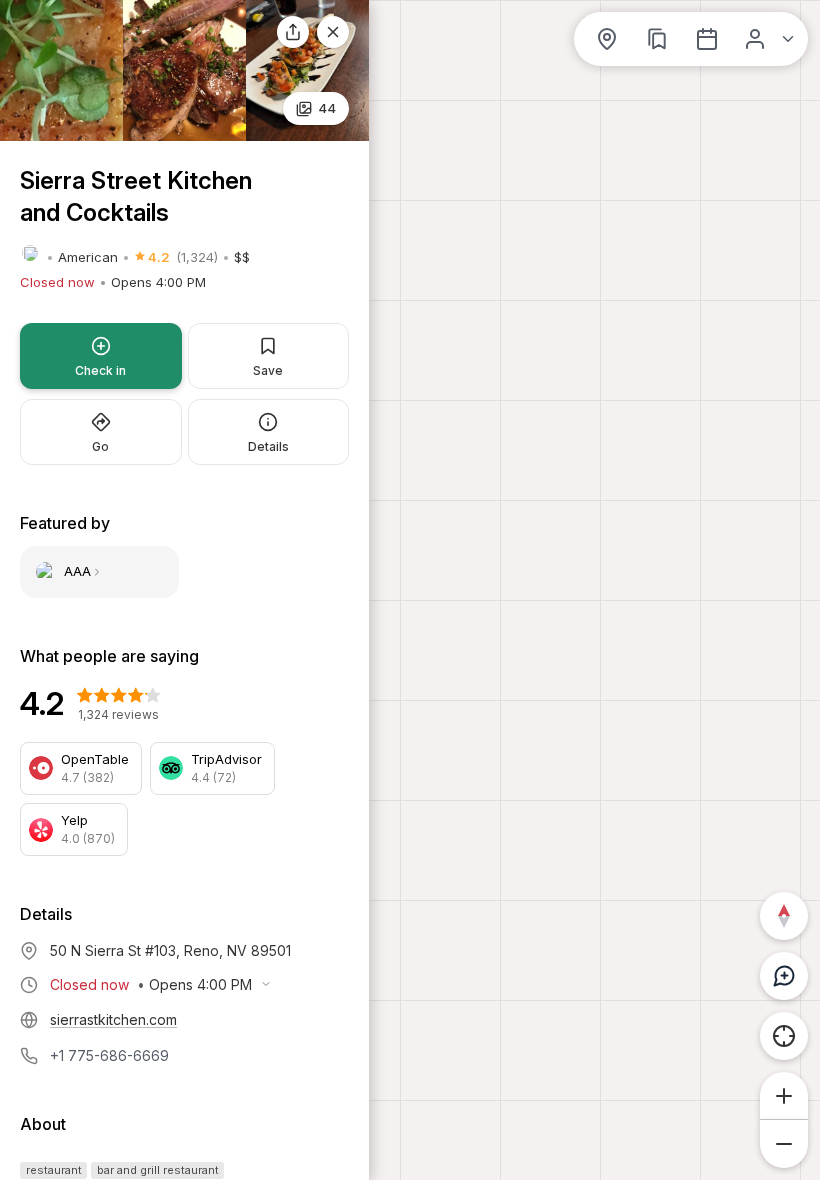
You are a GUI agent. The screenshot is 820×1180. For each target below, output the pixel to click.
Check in (100, 370)
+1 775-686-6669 (109, 1055)
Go (100, 446)
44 (327, 108)
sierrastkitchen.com (113, 1019)
